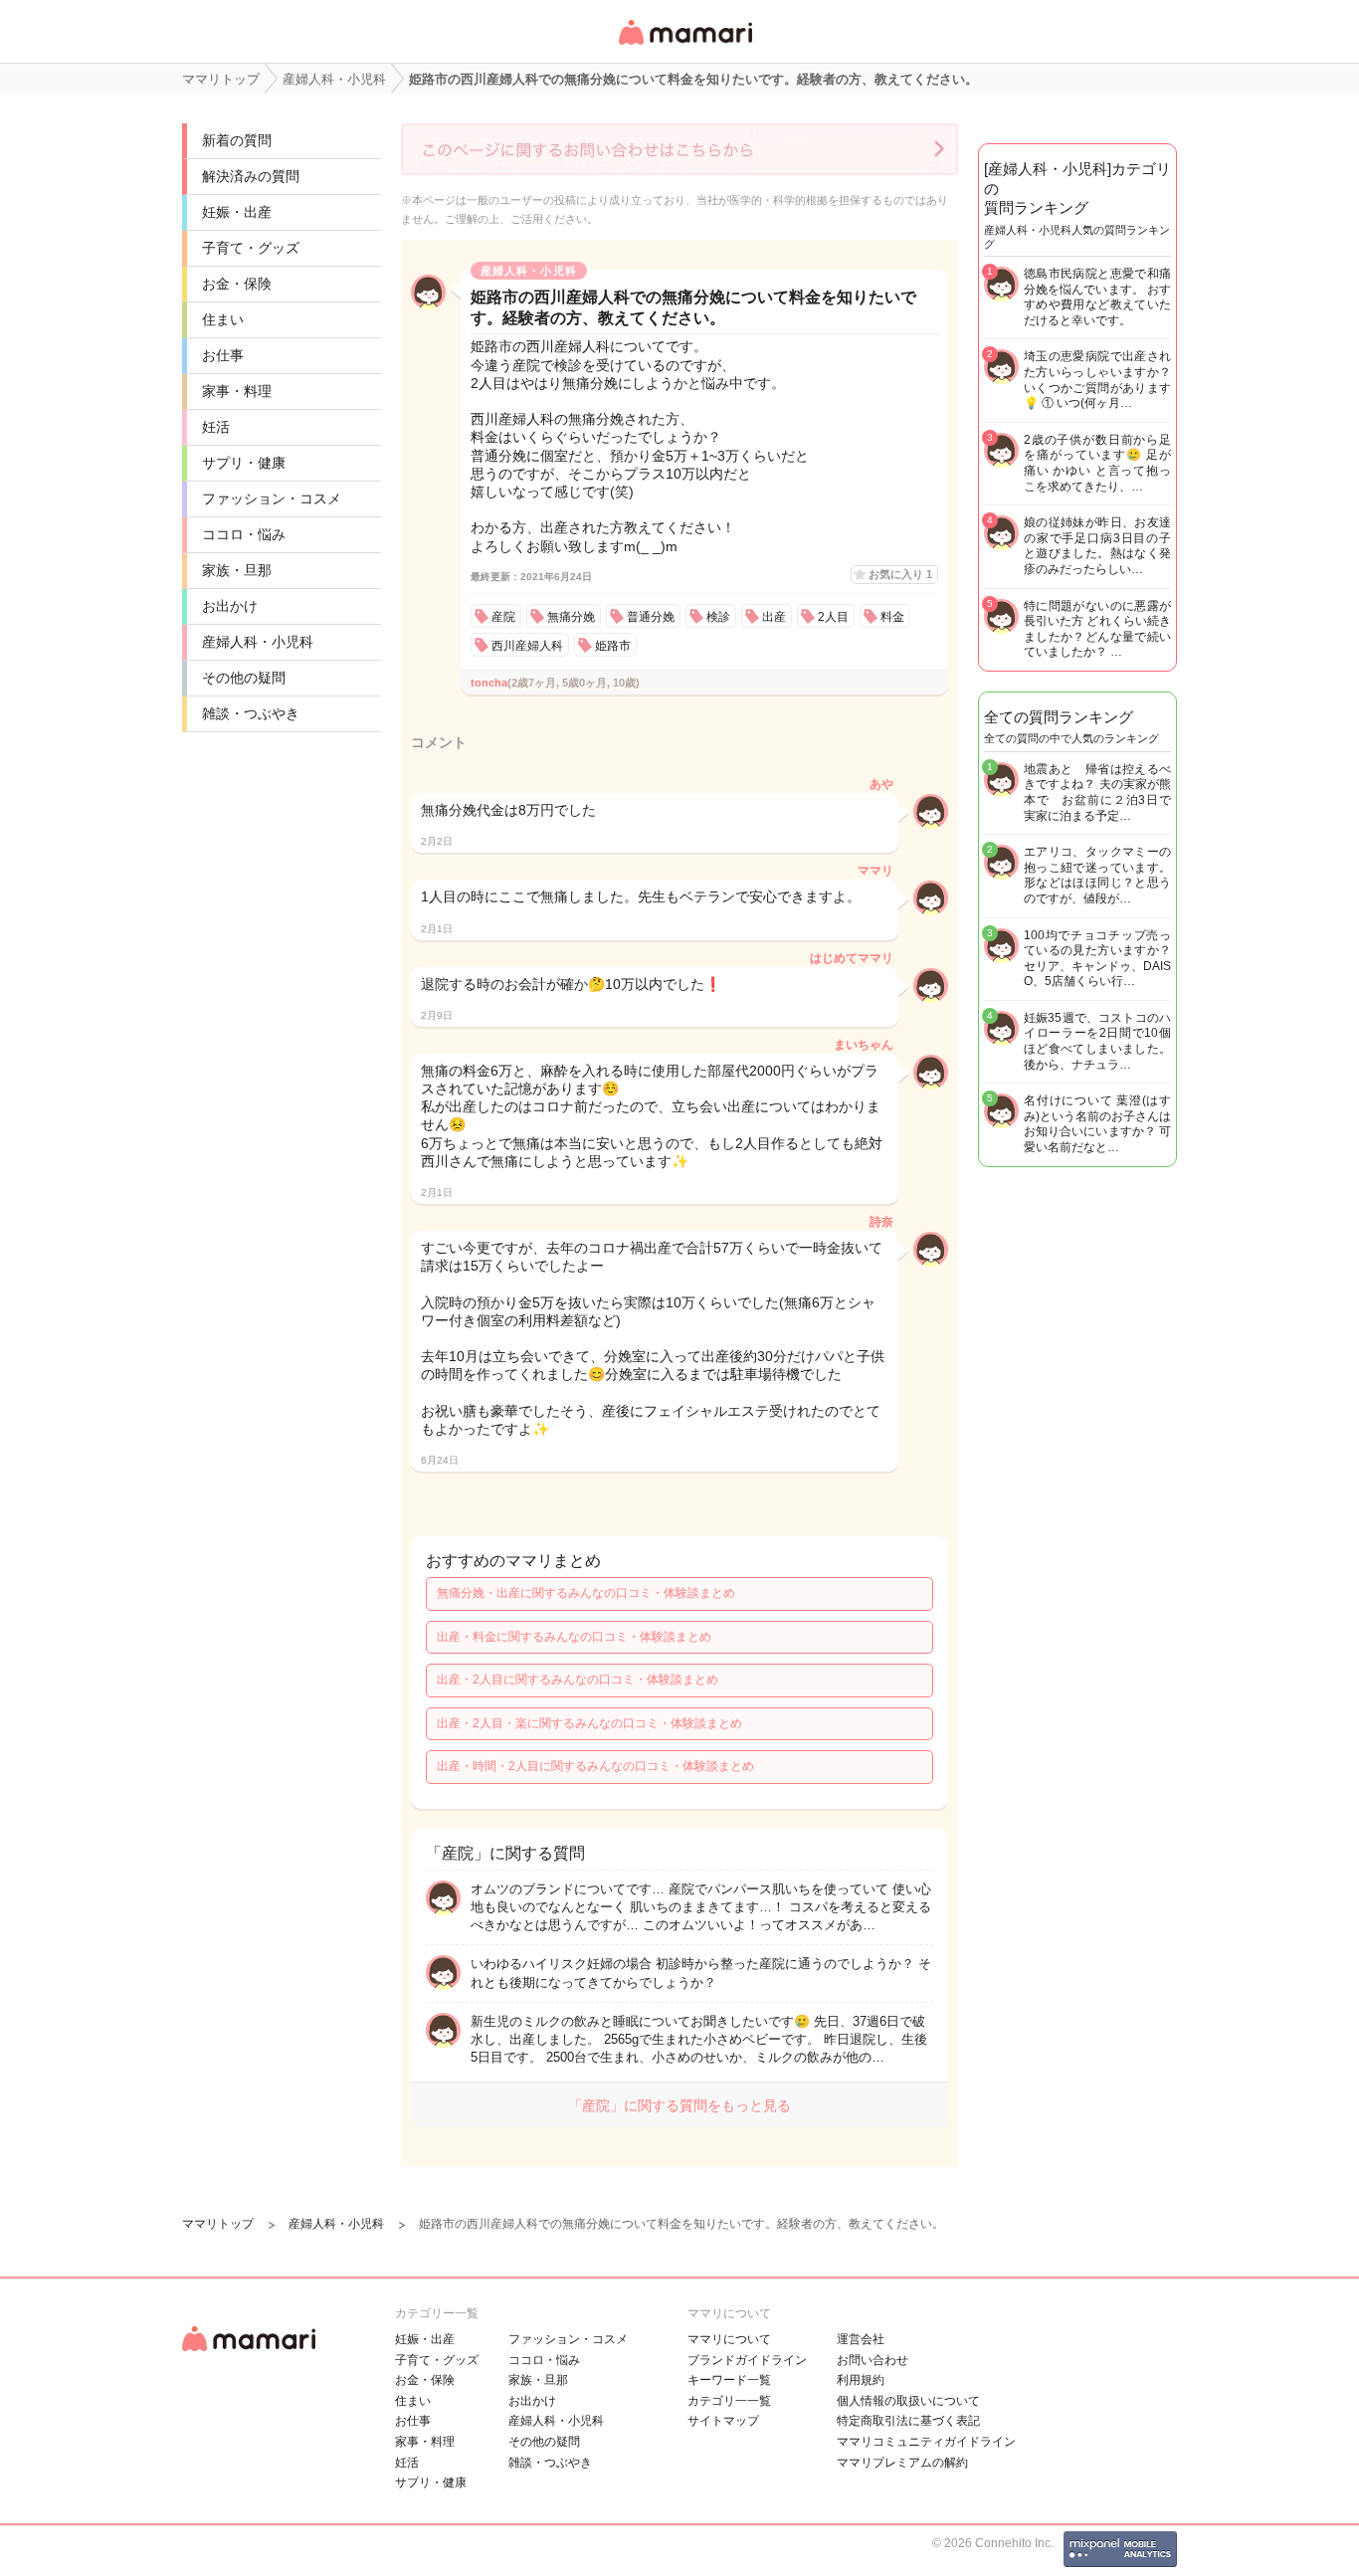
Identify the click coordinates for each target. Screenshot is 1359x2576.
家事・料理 (237, 391)
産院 (503, 617)
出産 (774, 617)
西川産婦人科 (527, 646)
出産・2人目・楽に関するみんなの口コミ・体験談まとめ (589, 1723)
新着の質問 (237, 140)
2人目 (833, 617)
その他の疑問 (244, 678)
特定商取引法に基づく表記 (908, 2421)
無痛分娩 (571, 617)
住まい (223, 319)
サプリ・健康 (244, 463)
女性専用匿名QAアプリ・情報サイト (684, 46)
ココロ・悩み (244, 534)
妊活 (216, 427)
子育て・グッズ (251, 248)
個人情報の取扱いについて (908, 2401)
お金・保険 (237, 284)
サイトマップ (723, 2421)
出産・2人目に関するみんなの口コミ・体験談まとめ (578, 1680)
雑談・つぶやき (251, 713)
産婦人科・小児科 (258, 642)
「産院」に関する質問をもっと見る (679, 2105)
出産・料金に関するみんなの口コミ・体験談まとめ (574, 1637)
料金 (892, 617)
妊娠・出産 (237, 212)
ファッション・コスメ (272, 498)
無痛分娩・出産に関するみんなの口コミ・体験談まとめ (586, 1593)
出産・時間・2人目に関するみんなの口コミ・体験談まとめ (595, 1766)
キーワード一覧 (729, 2380)
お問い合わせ (873, 2360)
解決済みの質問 (251, 176)
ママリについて (729, 2339)
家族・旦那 (237, 570)
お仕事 (223, 355)
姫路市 (613, 646)
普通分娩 (651, 617)
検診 (718, 617)
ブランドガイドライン (747, 2360)
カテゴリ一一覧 (729, 2401)
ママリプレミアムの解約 (902, 2463)
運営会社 (861, 2339)
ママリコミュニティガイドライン (926, 2442)
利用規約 (861, 2380)
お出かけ (230, 606)
